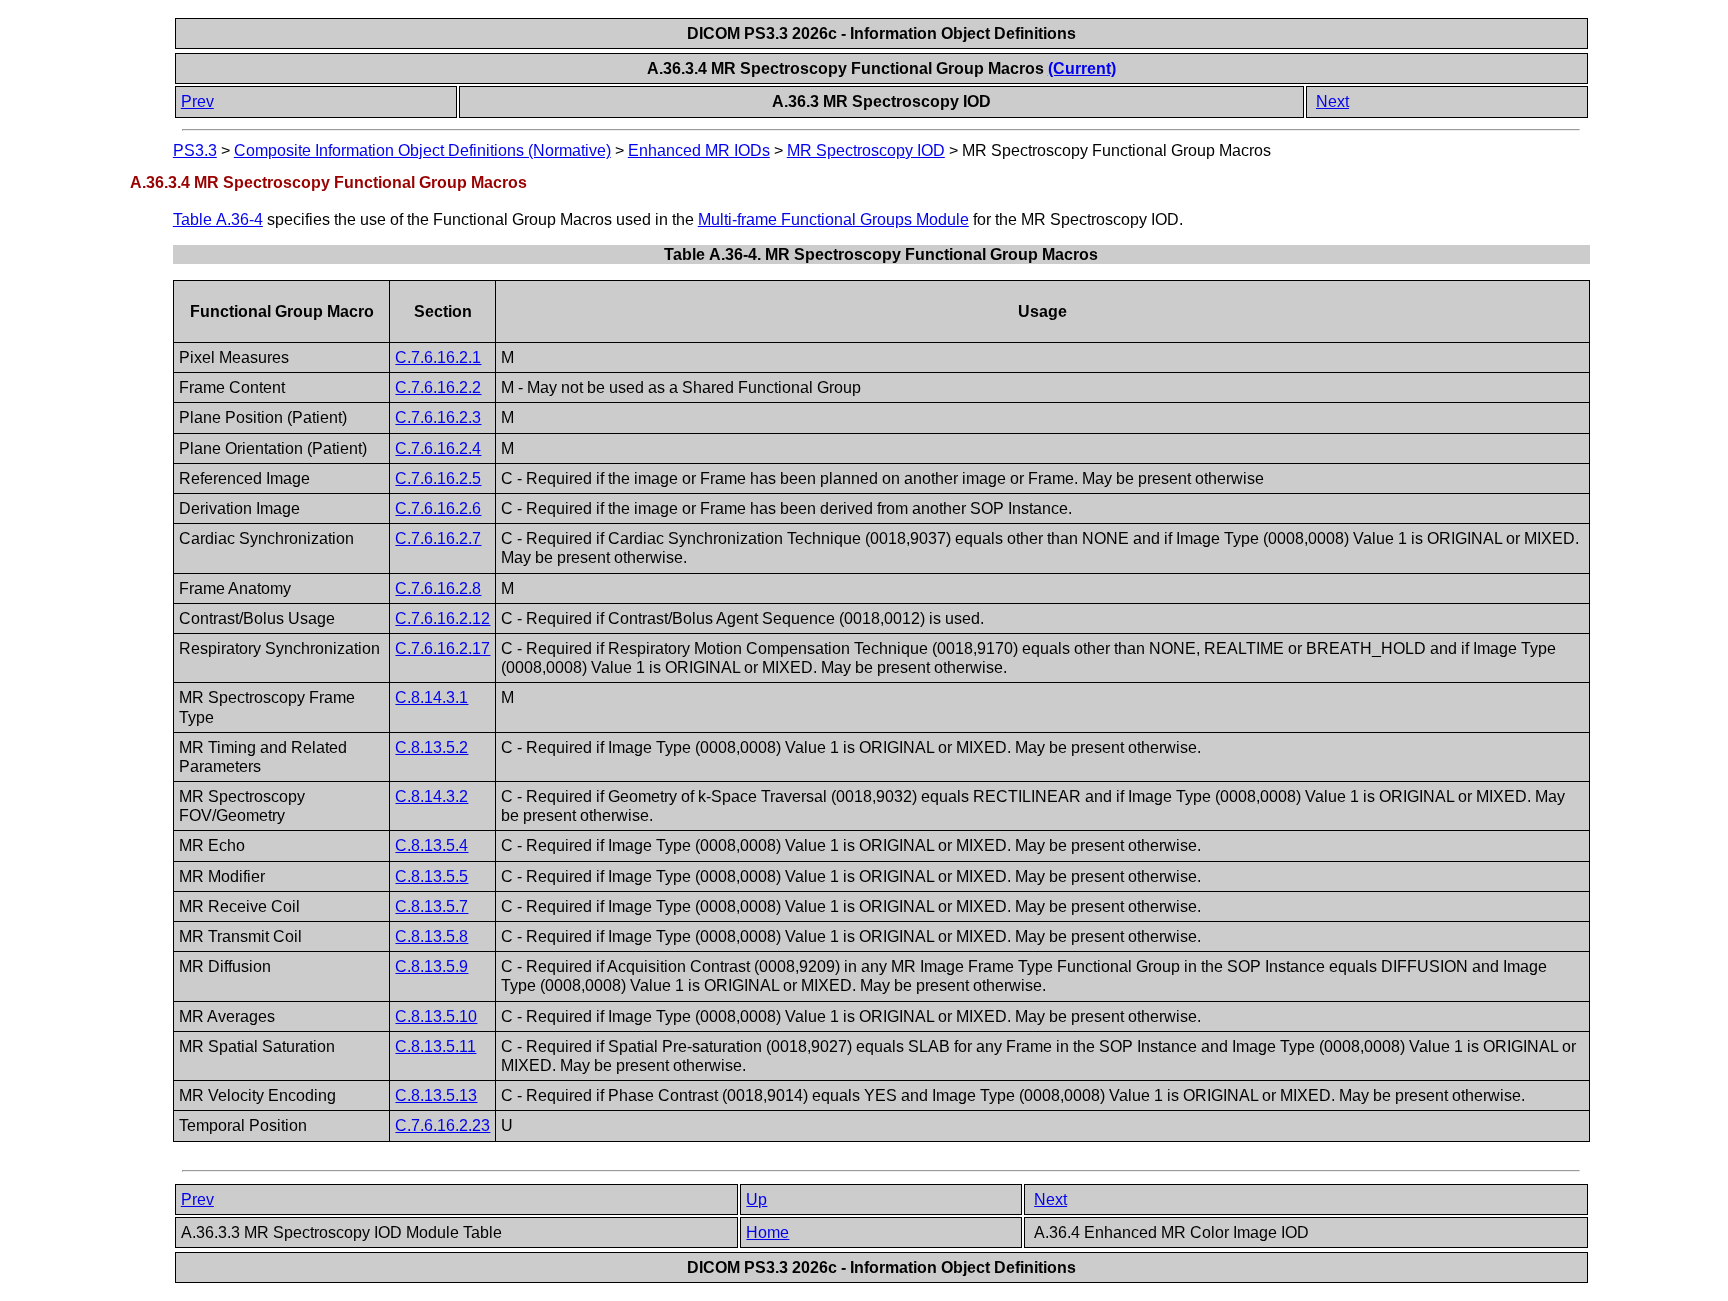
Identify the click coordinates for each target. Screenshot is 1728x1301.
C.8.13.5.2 (431, 747)
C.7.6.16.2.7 (438, 538)
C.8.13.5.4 (431, 845)
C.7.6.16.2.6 (438, 508)
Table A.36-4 (218, 219)
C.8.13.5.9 (431, 966)
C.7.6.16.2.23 (442, 1125)
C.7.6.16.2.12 (442, 618)
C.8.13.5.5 (431, 876)
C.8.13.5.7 (431, 906)
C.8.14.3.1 (431, 697)
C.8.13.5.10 (436, 1016)
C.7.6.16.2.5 (438, 478)
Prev (197, 101)
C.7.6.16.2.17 (442, 648)
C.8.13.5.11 (435, 1046)
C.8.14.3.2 (431, 796)
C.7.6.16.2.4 (438, 448)
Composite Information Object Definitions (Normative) (422, 150)
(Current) (1082, 68)
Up (756, 1199)
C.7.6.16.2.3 (438, 417)
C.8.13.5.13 (436, 1095)
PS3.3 (195, 150)
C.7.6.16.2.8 (438, 588)
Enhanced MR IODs (699, 150)
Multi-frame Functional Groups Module (833, 219)
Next (1332, 101)
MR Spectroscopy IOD (866, 150)
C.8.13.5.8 (431, 936)
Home (767, 1232)
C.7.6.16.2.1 (438, 357)
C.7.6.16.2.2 (438, 387)
